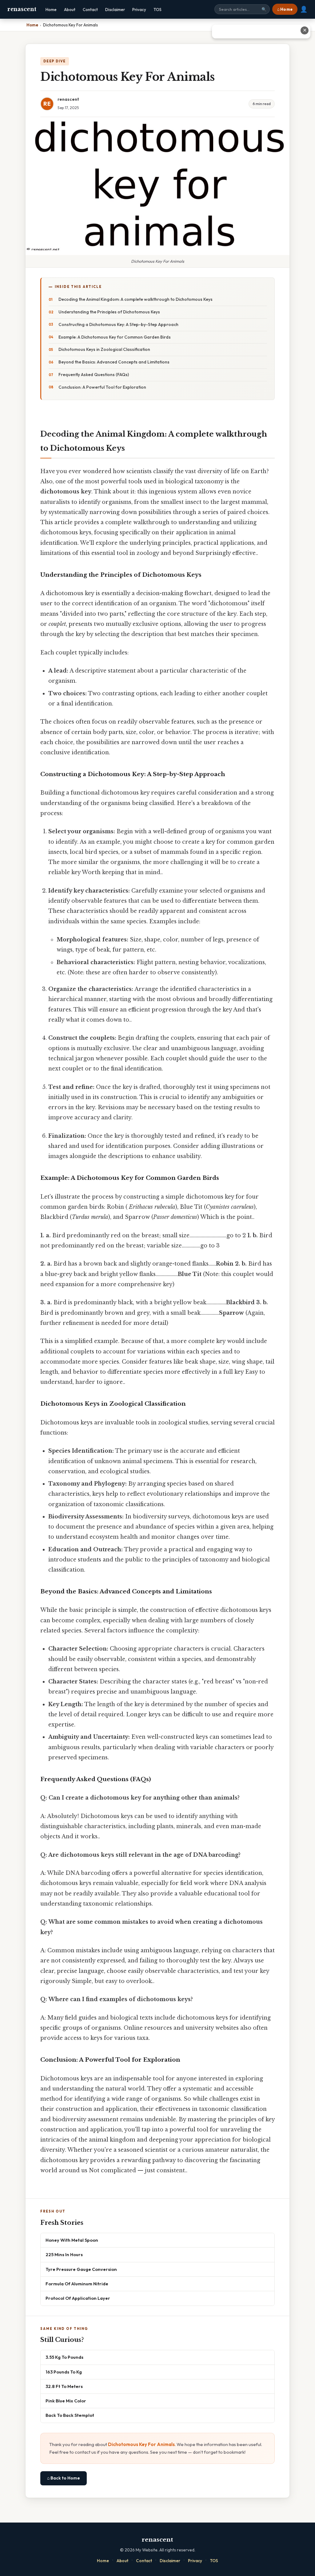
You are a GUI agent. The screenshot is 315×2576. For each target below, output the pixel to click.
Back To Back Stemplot (70, 2415)
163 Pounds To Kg (64, 2372)
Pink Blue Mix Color (66, 2401)
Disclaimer (115, 10)
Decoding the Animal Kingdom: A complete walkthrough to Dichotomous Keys (136, 299)
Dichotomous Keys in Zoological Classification (104, 349)
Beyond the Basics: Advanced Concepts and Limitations (114, 362)
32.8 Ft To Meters (64, 2386)
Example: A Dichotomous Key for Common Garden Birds (115, 337)
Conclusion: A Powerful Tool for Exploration (102, 387)
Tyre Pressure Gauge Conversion (81, 2269)
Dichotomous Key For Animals (141, 2444)
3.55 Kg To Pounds (64, 2357)
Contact (90, 10)
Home (51, 10)
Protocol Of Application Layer (78, 2298)
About (70, 10)
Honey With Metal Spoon (72, 2240)
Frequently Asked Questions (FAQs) (94, 375)
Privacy (139, 10)
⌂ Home (285, 9)
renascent (22, 9)
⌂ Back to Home (64, 2478)
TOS (157, 10)
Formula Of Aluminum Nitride (77, 2284)
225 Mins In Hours (64, 2254)
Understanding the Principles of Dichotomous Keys (109, 312)
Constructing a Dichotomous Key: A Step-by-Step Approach (118, 324)
